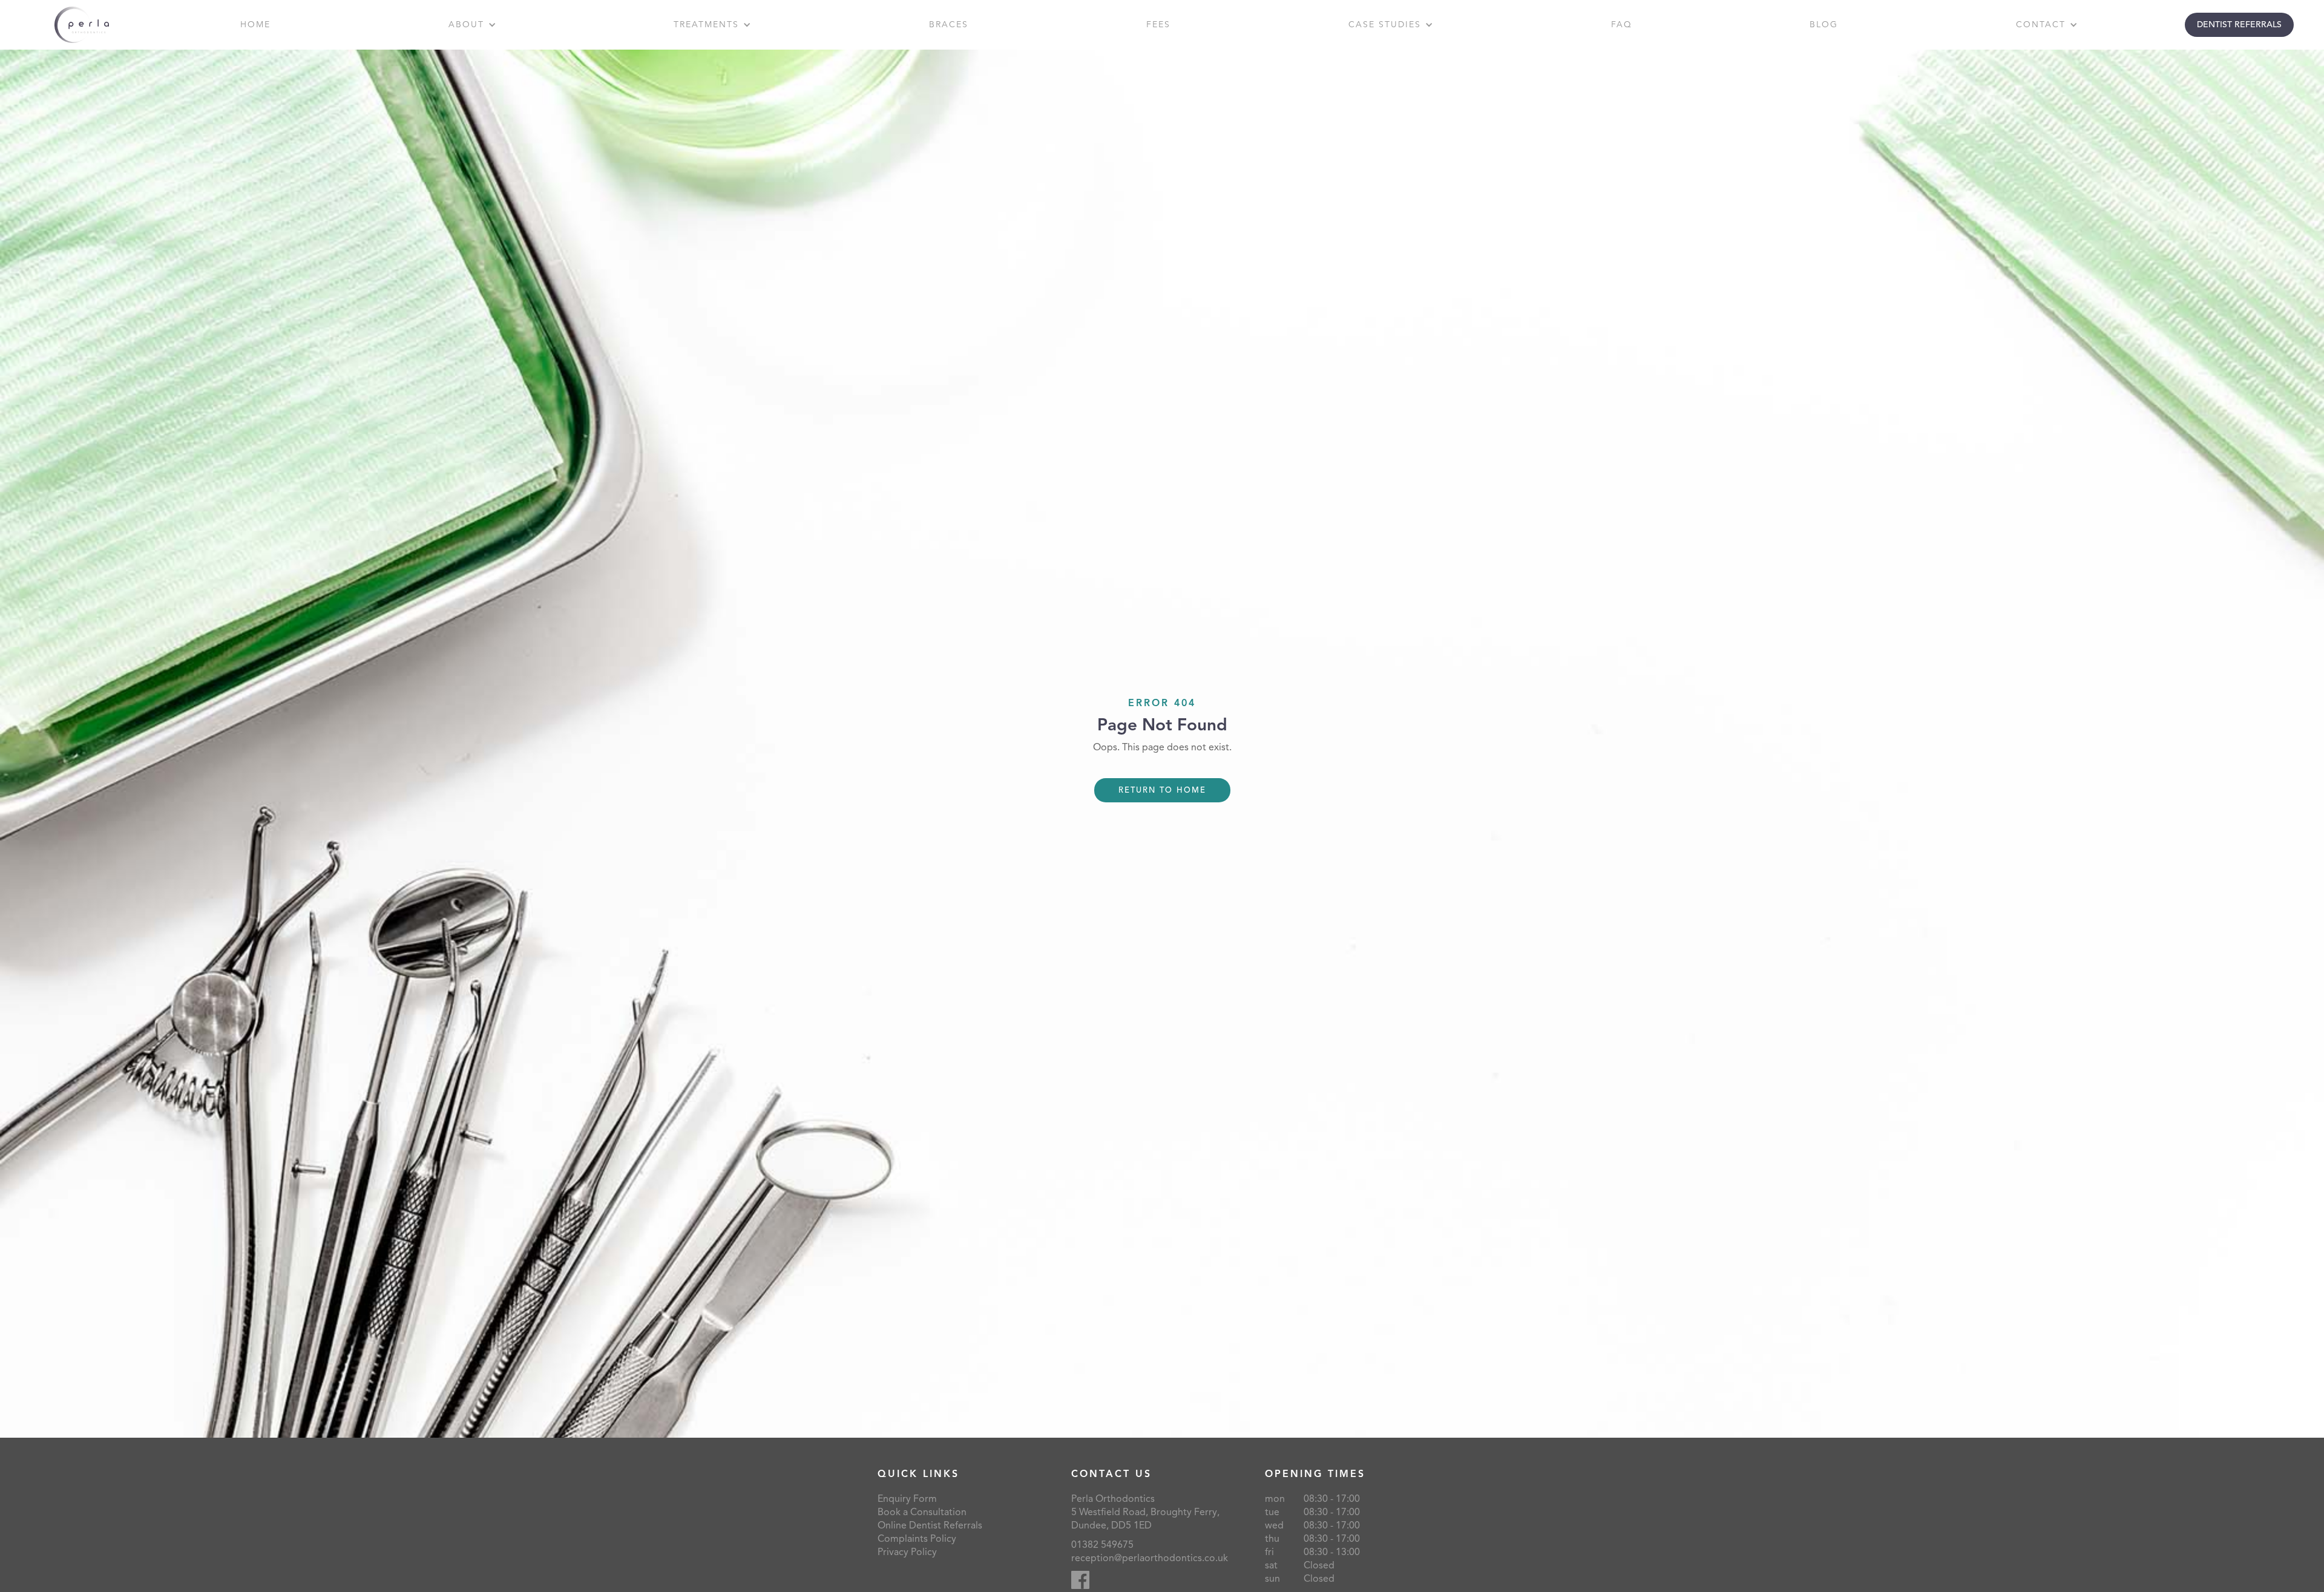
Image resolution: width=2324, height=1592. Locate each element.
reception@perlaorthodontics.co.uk (1150, 1558)
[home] (82, 25)
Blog (1824, 25)
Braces (949, 25)
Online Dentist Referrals (930, 1525)
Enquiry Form (907, 1499)
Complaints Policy (917, 1539)
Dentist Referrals (2239, 25)
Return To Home (1162, 790)
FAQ (1622, 25)
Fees (1158, 25)
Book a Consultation (922, 1512)
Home (255, 25)
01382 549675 (1102, 1545)
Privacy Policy (907, 1552)
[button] (472, 25)
